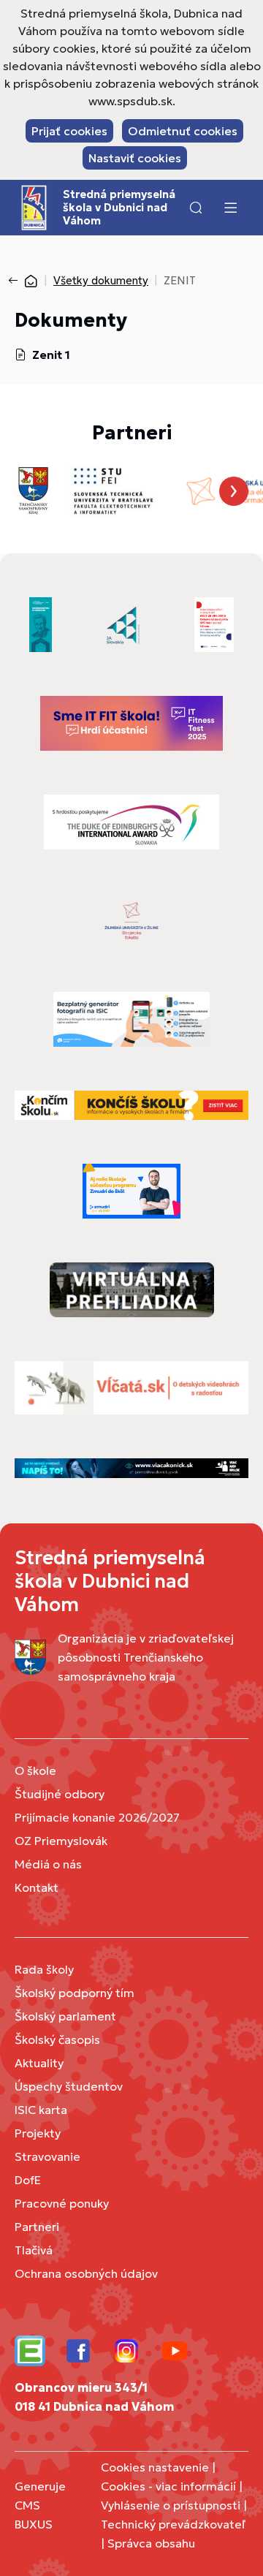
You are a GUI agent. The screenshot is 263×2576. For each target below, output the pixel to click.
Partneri (37, 2227)
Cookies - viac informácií (168, 2486)
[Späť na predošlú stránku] (16, 281)
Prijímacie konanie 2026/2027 (97, 1817)
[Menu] (230, 208)
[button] (196, 208)
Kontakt (37, 1887)
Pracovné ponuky (62, 2203)
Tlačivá (34, 2250)
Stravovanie (47, 2156)
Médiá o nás (48, 1864)
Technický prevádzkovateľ (173, 2524)
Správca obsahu (151, 2543)
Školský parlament (65, 2016)
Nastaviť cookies (135, 158)
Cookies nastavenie (155, 2467)
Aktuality (39, 2063)
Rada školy (44, 1969)
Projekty (38, 2133)
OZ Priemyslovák (61, 1841)
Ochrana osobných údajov (86, 2273)
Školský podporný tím (75, 1993)
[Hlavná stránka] (31, 280)
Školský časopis (57, 2039)
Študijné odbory (60, 1794)
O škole (35, 1770)
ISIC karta (41, 2110)
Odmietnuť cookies (183, 131)
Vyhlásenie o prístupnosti (171, 2505)
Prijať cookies (69, 131)
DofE (28, 2180)
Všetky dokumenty (101, 280)
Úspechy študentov (69, 2086)
